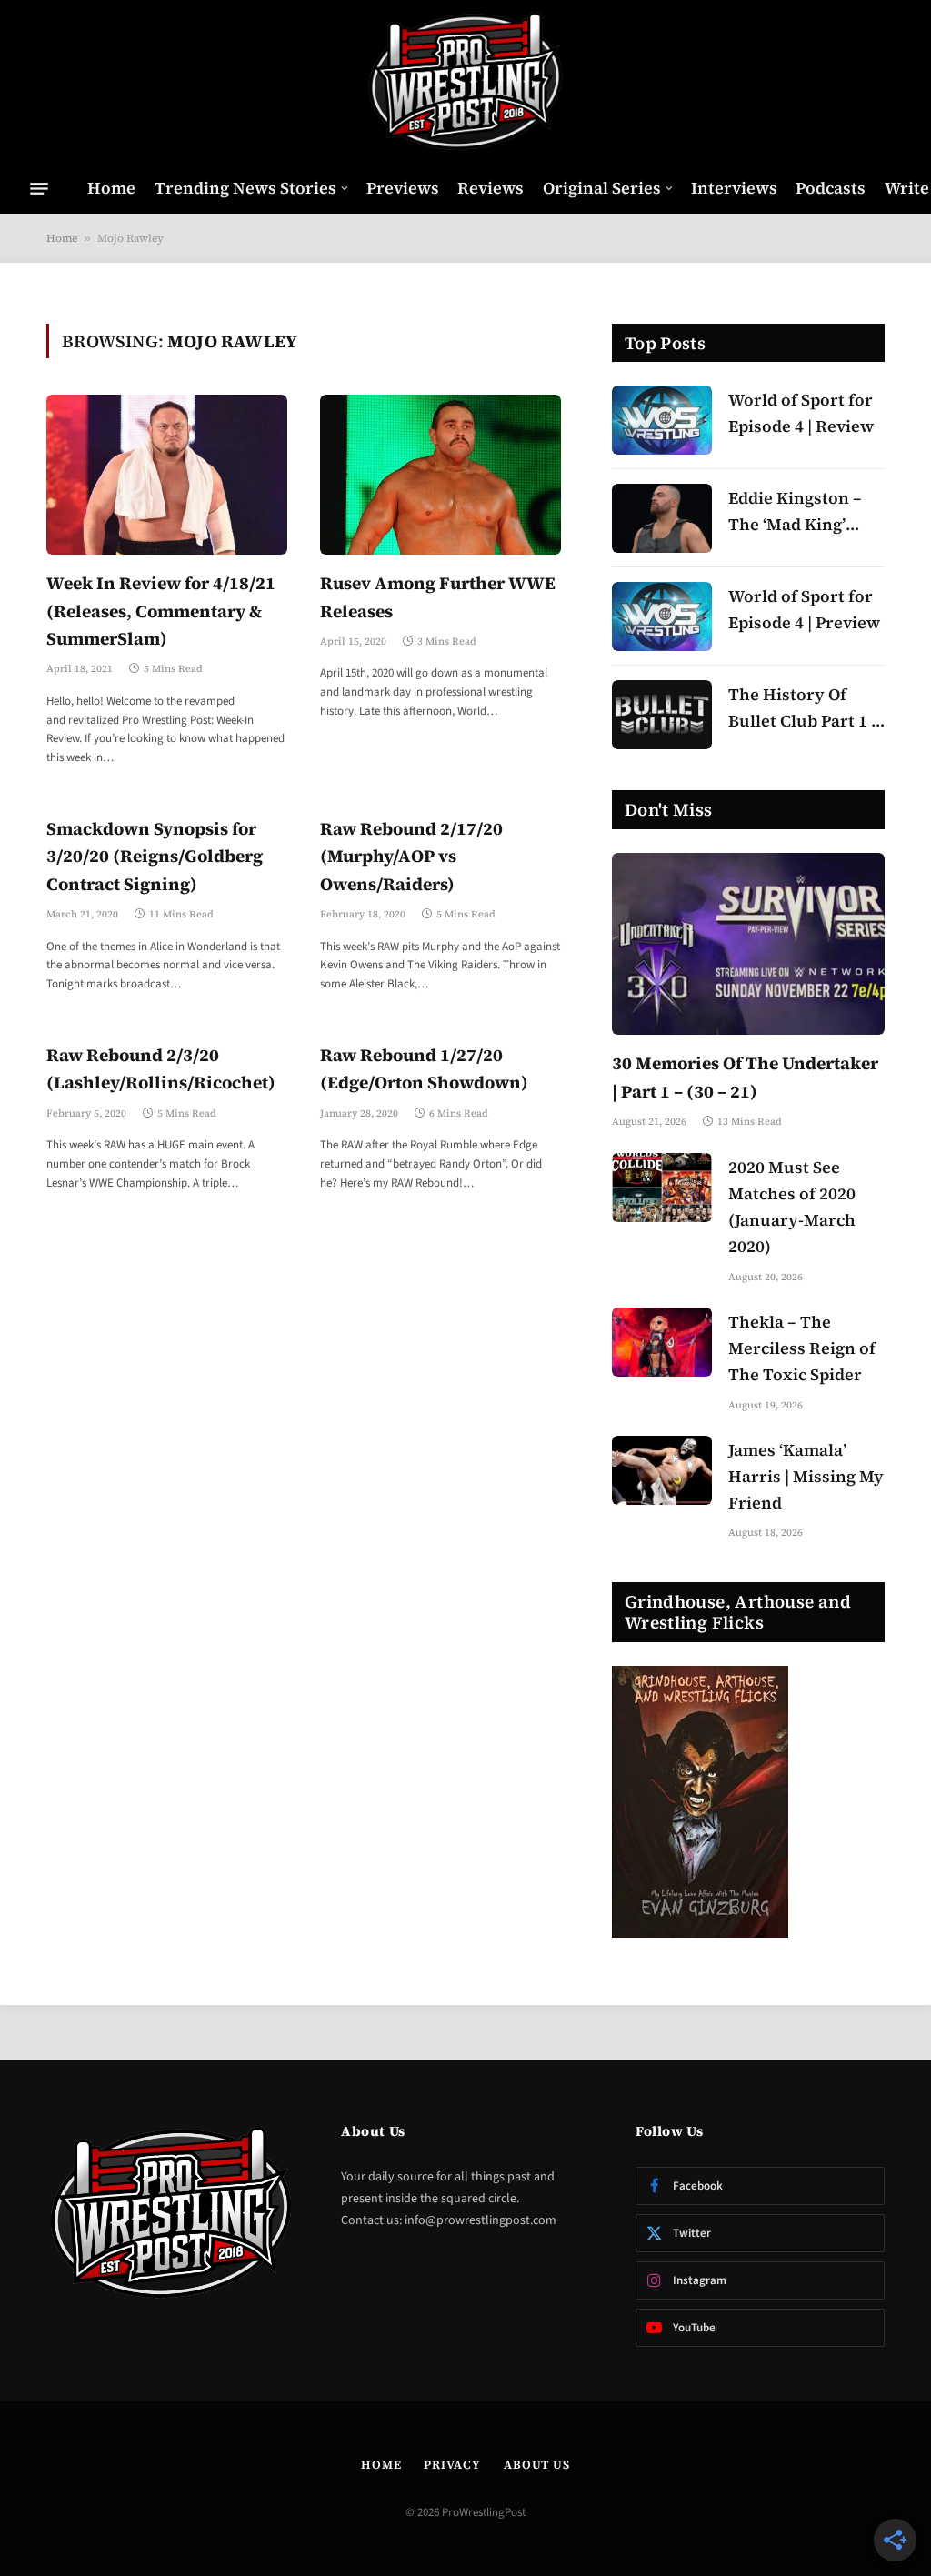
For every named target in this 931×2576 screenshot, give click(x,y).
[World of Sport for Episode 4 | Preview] (662, 616)
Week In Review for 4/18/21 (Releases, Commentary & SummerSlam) (161, 611)
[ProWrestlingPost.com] (465, 82)
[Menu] (39, 188)
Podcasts (831, 188)
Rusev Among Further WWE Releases (438, 596)
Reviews (491, 188)
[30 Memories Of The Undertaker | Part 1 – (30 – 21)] (748, 944)
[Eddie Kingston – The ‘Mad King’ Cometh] (662, 518)
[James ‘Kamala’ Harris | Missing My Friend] (662, 1470)
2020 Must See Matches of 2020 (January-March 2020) (792, 1206)
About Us (537, 2465)
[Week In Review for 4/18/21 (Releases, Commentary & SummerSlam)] (167, 475)
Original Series (602, 188)
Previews (403, 188)
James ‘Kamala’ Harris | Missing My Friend (806, 1476)
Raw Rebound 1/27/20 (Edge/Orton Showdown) (424, 1068)
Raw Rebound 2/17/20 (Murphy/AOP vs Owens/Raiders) (411, 856)
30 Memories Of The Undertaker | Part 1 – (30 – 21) (745, 1077)
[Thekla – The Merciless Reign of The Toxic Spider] (662, 1342)
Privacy (452, 2465)
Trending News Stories (245, 188)
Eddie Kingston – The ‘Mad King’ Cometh (795, 512)
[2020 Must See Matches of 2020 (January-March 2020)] (662, 1188)
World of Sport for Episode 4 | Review (801, 413)
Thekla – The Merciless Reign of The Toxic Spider (802, 1348)
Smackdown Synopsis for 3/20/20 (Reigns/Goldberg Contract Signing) (155, 856)
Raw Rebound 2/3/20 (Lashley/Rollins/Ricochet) (161, 1068)
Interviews (734, 188)
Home (111, 188)
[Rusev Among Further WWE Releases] (440, 475)
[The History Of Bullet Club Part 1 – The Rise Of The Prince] (662, 715)
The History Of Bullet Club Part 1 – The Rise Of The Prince (804, 709)
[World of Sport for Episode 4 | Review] (662, 420)
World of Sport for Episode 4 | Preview (804, 609)
